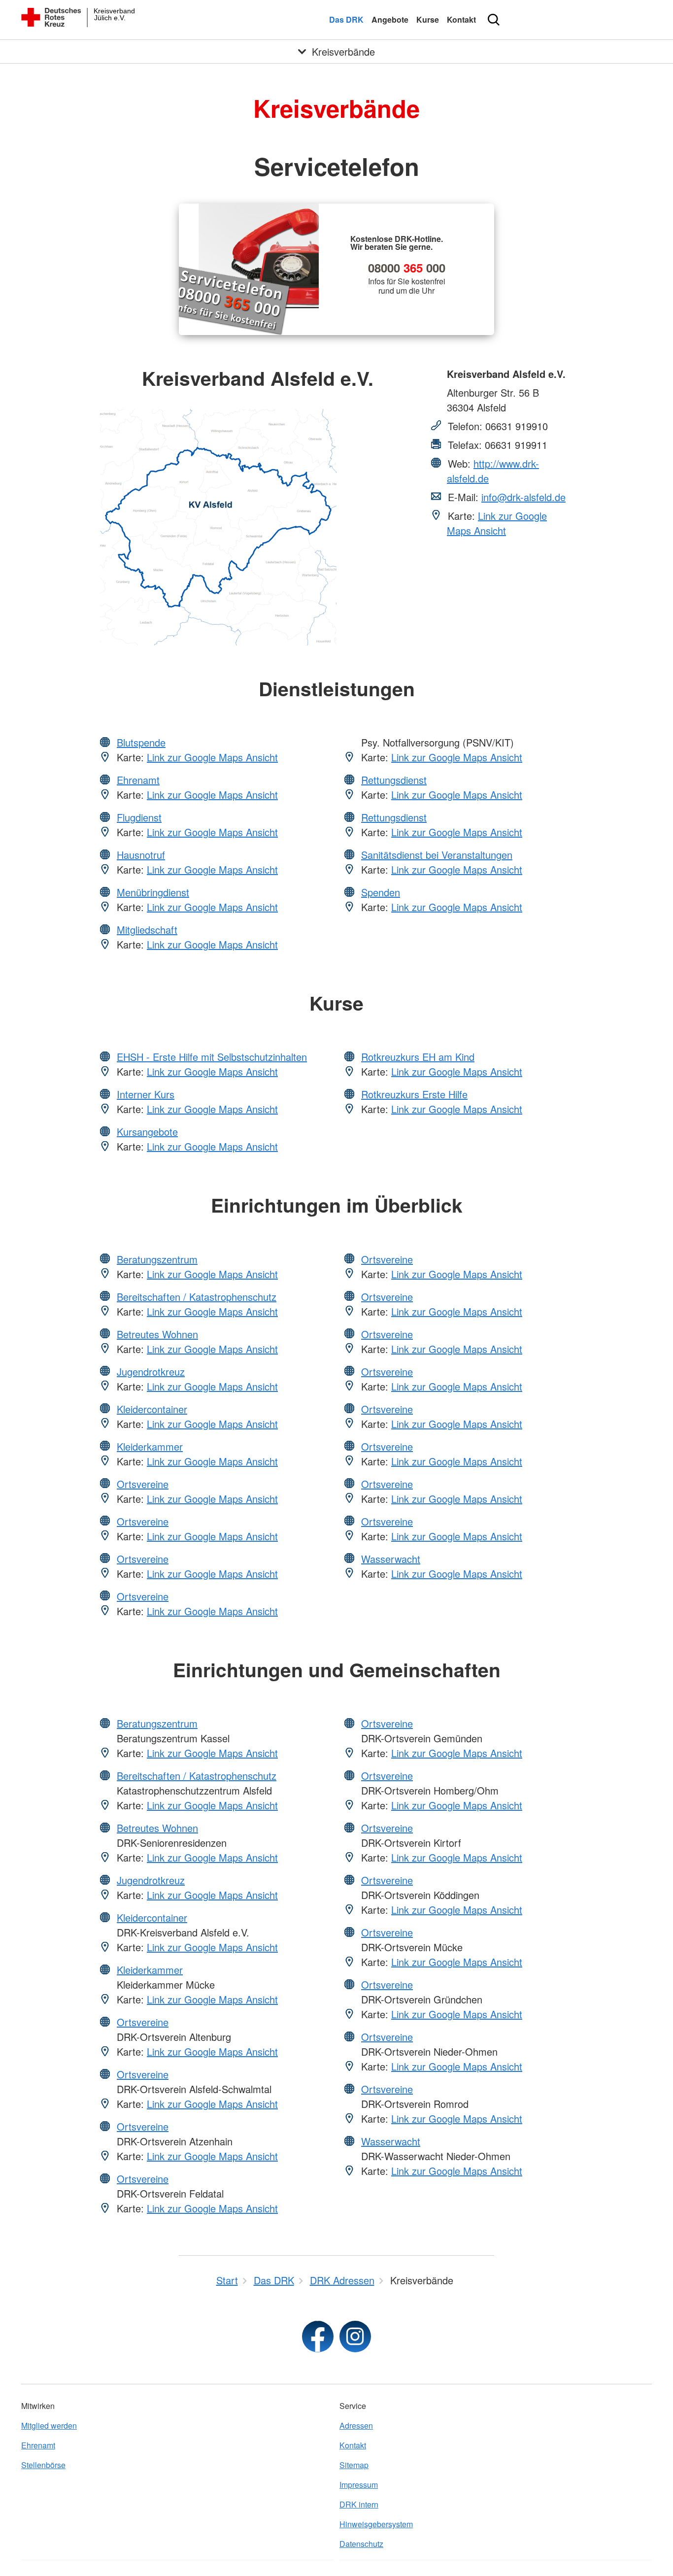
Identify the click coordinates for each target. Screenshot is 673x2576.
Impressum (359, 2485)
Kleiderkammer (150, 1446)
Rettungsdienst (394, 780)
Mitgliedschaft (147, 930)
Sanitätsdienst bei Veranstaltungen (437, 855)
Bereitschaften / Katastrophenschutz (197, 1297)
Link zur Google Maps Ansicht (497, 523)
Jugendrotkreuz (151, 1372)
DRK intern (359, 2504)
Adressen (356, 2425)
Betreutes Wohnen (157, 1334)
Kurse (428, 19)
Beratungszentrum (157, 1259)
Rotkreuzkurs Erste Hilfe (414, 1094)
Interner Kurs (146, 1094)
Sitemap (354, 2465)
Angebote (390, 19)
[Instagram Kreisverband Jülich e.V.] (355, 2337)
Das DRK (346, 19)
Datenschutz (361, 2544)
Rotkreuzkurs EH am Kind (418, 1057)
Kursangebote (147, 1132)
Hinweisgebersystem (376, 2524)
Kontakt (461, 19)
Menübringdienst (153, 892)
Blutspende (141, 742)
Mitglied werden (49, 2425)
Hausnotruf (141, 855)
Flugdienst (139, 817)
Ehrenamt (138, 780)
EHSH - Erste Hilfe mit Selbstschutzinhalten (212, 1057)
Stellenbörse (43, 2465)
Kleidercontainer (152, 1409)
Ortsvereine (143, 1484)
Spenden (381, 892)
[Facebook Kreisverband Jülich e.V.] (318, 2337)
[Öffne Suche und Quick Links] (494, 20)
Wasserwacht (391, 1559)
